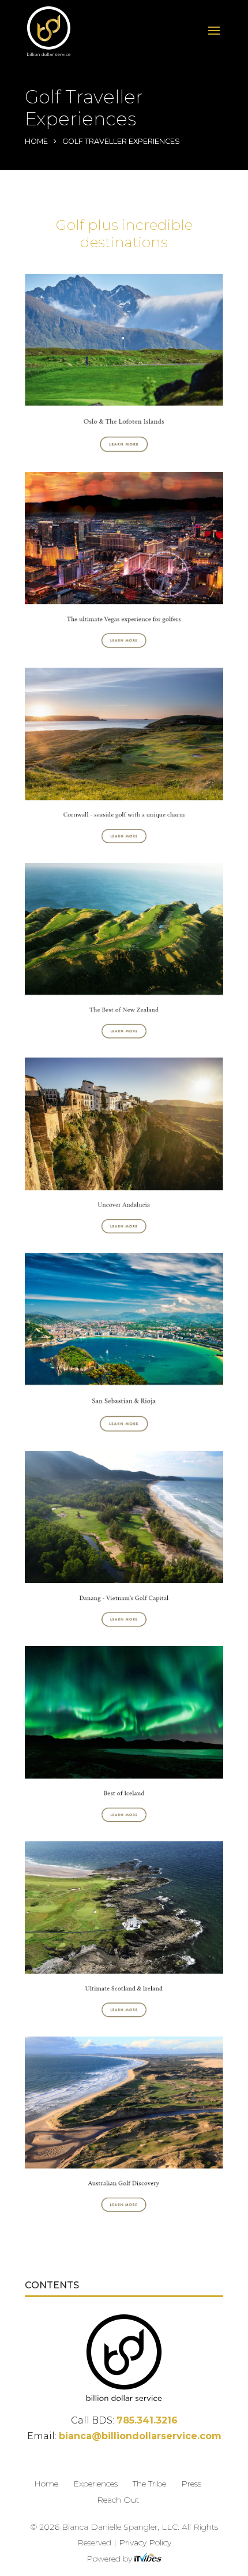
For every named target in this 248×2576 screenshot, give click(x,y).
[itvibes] (148, 2559)
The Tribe (149, 2484)
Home (36, 141)
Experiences (95, 2484)
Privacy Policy (145, 2543)
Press (191, 2484)
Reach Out (118, 2500)
